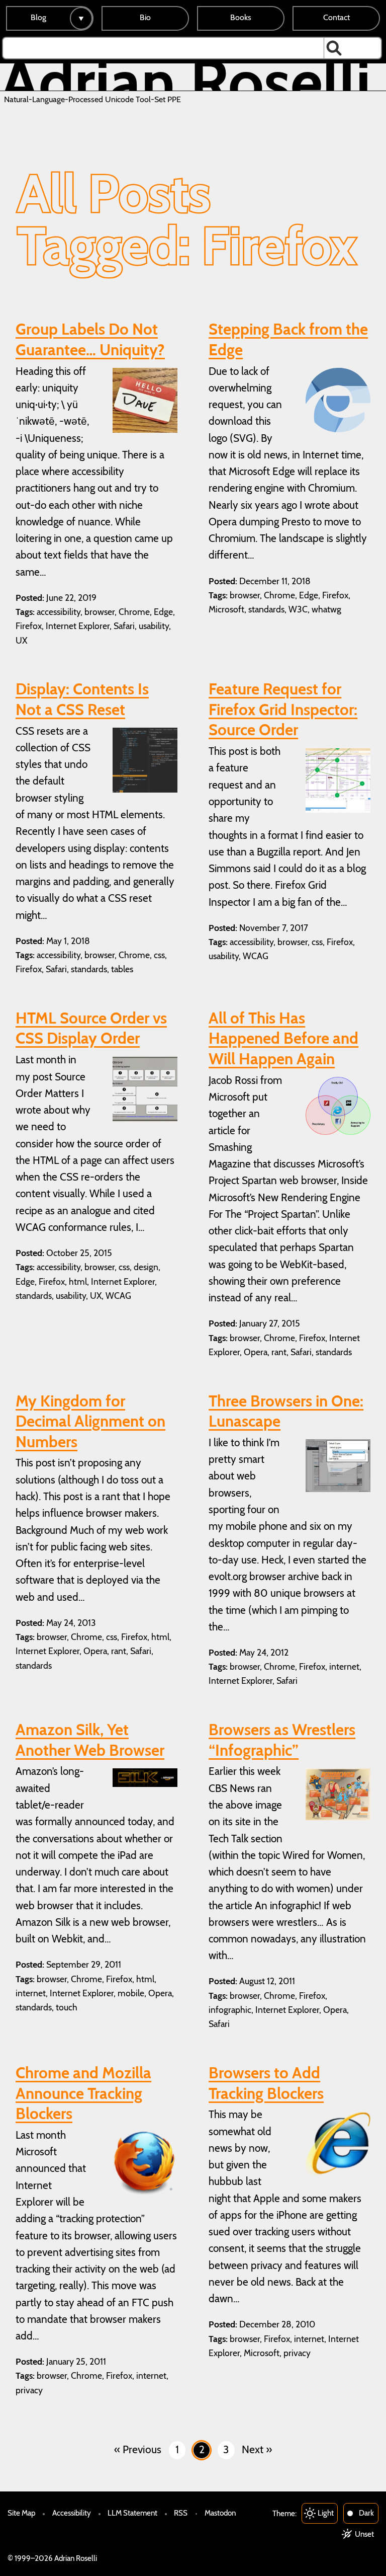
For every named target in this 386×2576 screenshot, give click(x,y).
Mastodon (220, 2513)
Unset (364, 2534)
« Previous (138, 2449)
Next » (257, 2449)
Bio (145, 17)
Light (326, 2513)
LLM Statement (132, 2513)
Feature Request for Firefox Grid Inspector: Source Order (283, 709)
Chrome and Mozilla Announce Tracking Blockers (83, 2093)
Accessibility (72, 2513)
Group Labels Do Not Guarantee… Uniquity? (90, 339)
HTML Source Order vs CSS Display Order (91, 1028)
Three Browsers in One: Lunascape (286, 1411)
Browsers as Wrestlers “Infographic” (282, 1740)
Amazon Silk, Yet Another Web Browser (90, 1740)
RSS (181, 2513)
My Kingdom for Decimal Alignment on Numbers (90, 1421)
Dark (366, 2513)
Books (241, 17)
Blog (38, 17)
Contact (336, 17)
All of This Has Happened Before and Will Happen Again (283, 1038)
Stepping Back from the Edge (288, 339)
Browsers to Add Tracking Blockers (266, 2083)
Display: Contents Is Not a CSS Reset (82, 699)
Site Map (21, 2513)
